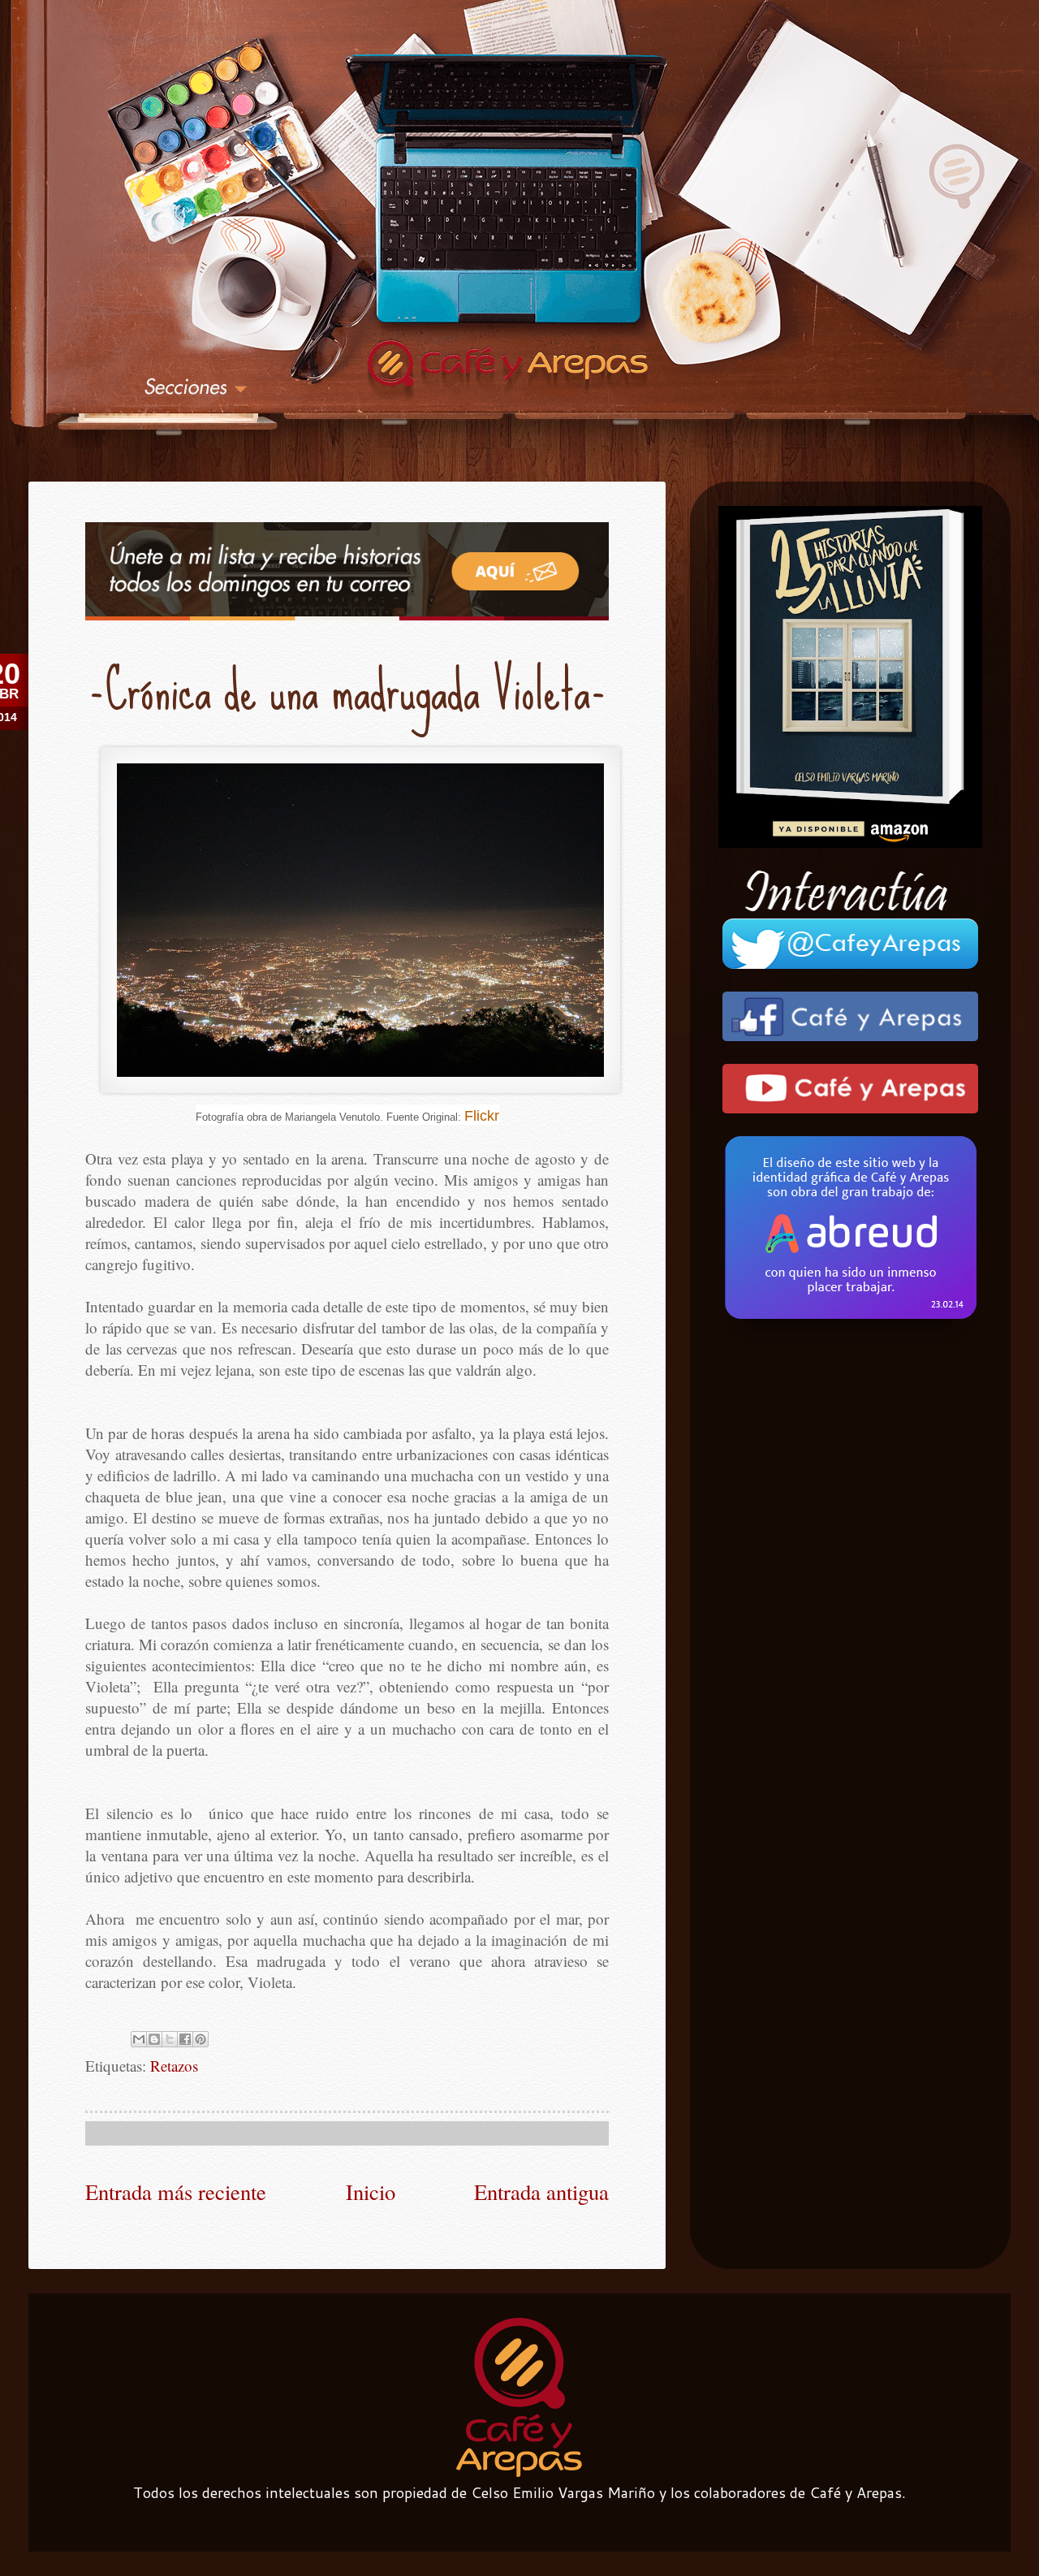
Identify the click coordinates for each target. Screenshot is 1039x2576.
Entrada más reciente (176, 2191)
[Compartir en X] (170, 2039)
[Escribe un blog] (154, 2039)
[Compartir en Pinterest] (200, 2039)
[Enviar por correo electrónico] (139, 2039)
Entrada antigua (541, 2191)
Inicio (371, 2191)
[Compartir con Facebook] (185, 2039)
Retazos (174, 2066)
